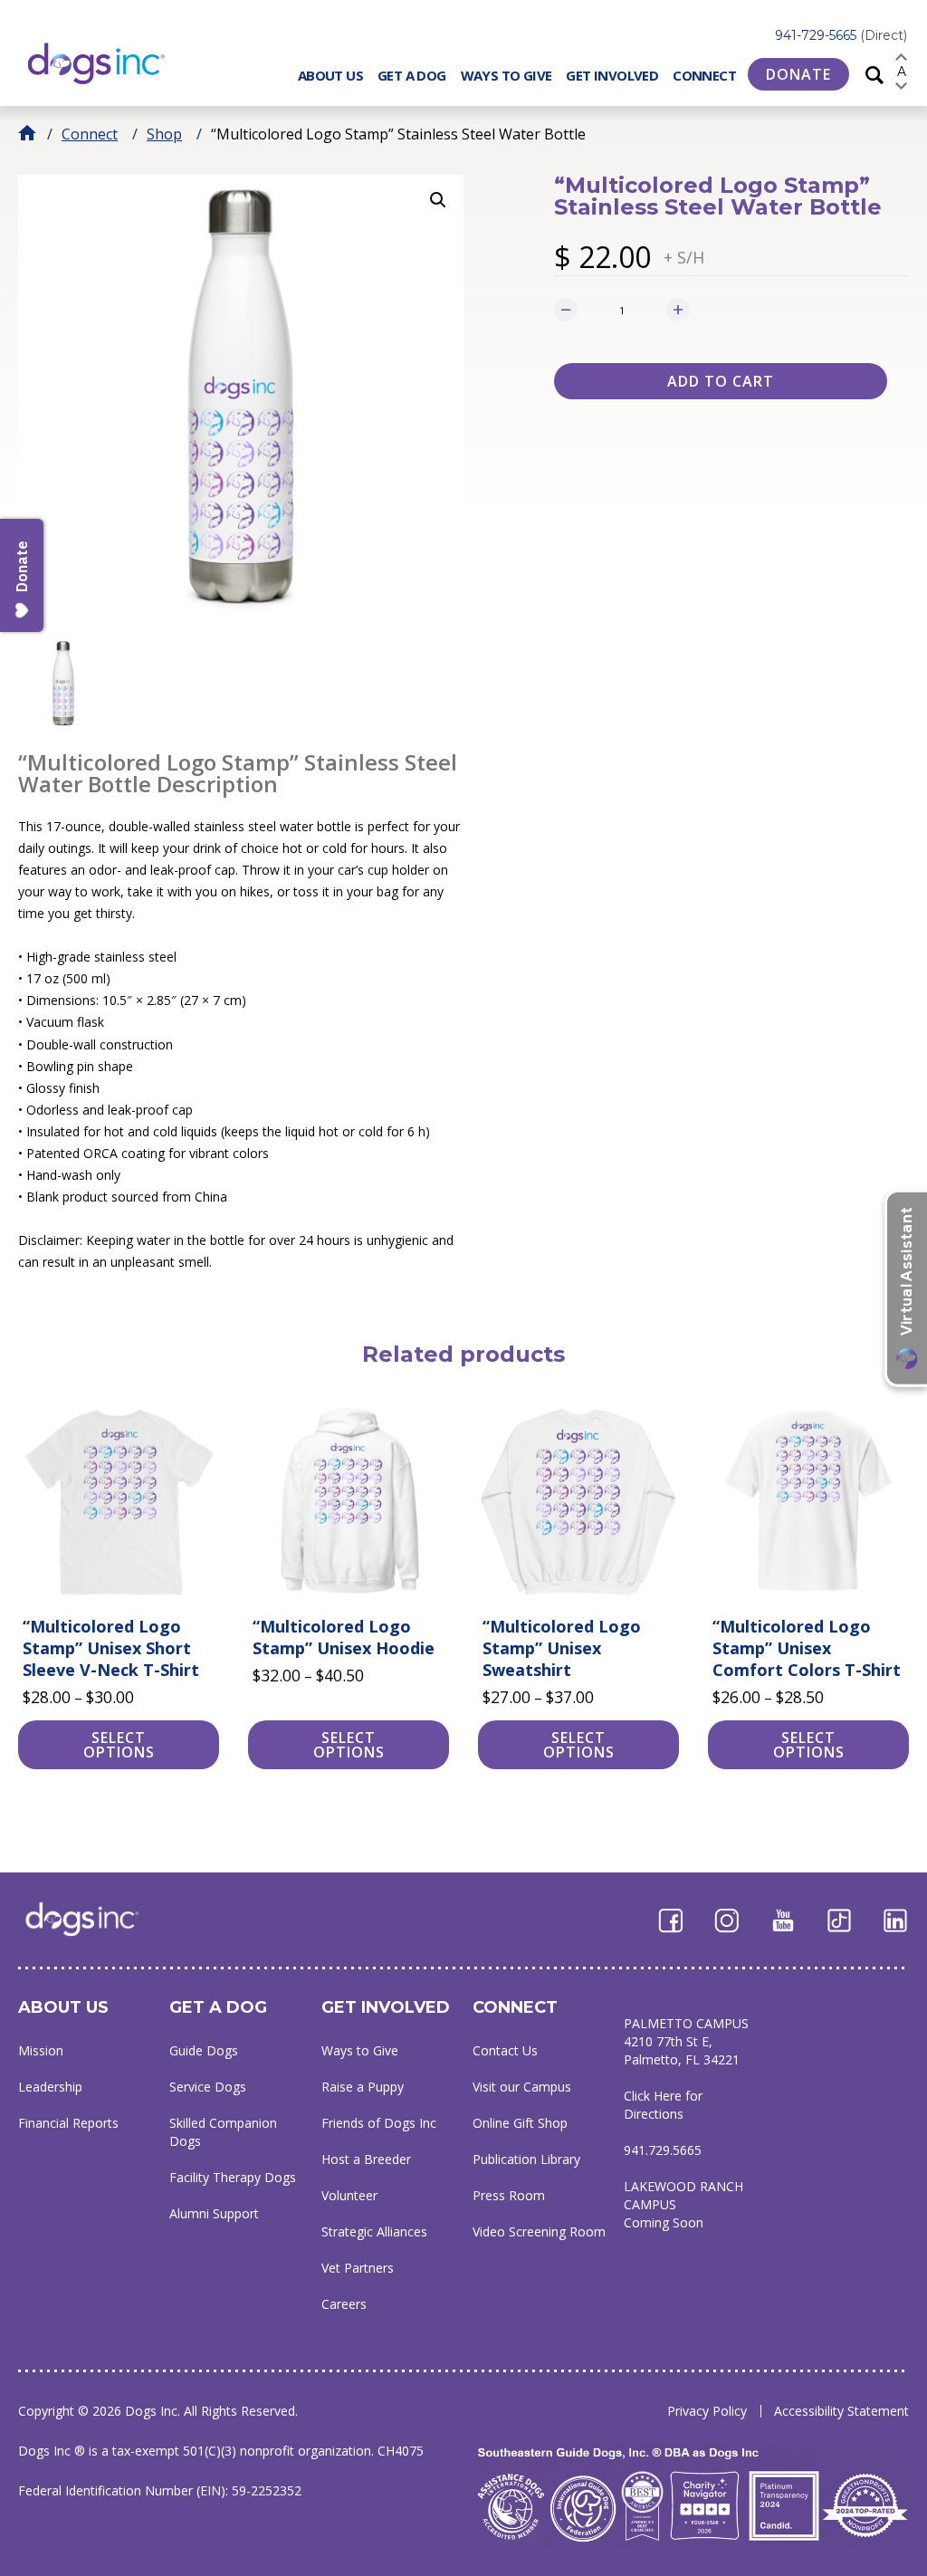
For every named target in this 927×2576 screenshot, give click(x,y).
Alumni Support (214, 2213)
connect (515, 2007)
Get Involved (612, 75)
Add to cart (721, 381)
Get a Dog (412, 75)
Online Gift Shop (520, 2123)
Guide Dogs (204, 2050)
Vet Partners (358, 2268)
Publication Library (526, 2159)
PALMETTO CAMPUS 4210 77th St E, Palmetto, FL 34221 (686, 2041)
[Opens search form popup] (874, 74)
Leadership (50, 2087)
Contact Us (505, 2050)
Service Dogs (208, 2087)
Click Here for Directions (663, 2105)
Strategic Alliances (374, 2231)
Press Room (509, 2195)
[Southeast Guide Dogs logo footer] (95, 1919)
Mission (41, 2050)
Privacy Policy (707, 2411)
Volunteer (349, 2195)
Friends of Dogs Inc (379, 2123)
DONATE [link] (798, 74)
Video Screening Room (539, 2231)
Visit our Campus (522, 2087)
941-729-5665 (841, 35)
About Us (330, 75)
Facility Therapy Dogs (233, 2177)
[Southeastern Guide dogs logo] (111, 63)
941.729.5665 (663, 2150)
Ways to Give (507, 75)
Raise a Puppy (363, 2087)
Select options (119, 1745)
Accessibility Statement (841, 2411)
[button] (438, 200)
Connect (704, 75)
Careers (344, 2304)
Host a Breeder (366, 2159)
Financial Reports (68, 2123)
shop (164, 134)
